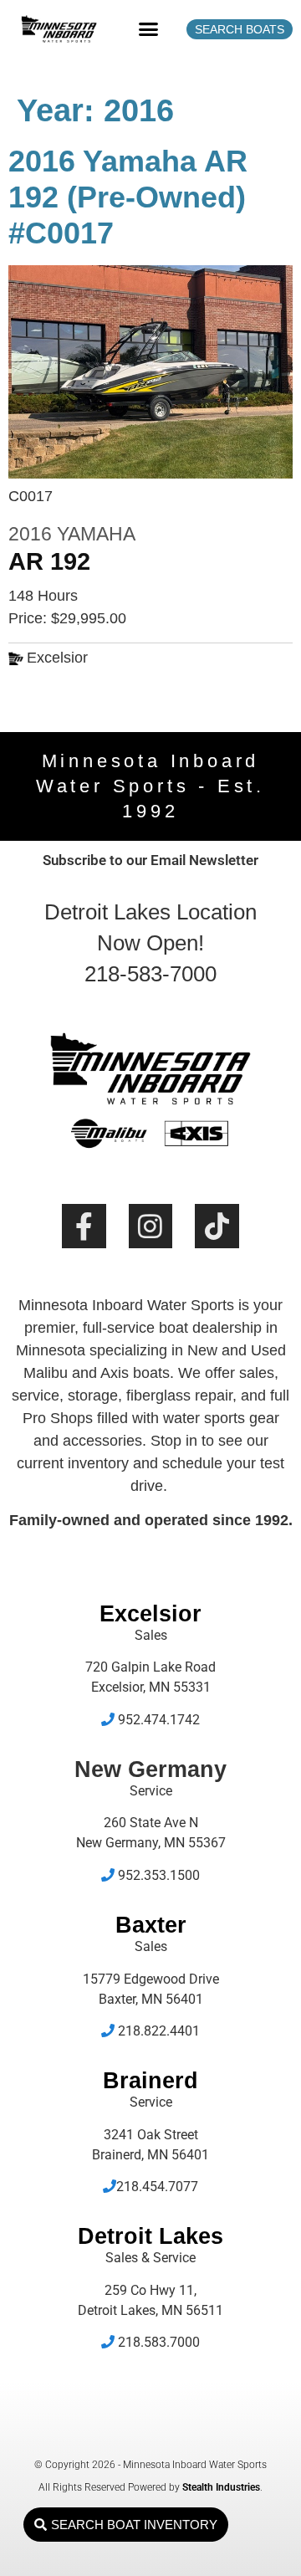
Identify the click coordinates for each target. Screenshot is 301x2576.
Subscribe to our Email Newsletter (150, 860)
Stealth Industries (221, 2487)
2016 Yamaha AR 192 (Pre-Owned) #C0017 (128, 197)
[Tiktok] (217, 1226)
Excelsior (150, 1614)
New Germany (150, 1769)
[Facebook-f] (84, 1226)
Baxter (151, 1925)
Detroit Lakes (150, 2236)
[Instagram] (151, 1226)
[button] (149, 29)
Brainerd (150, 2081)
